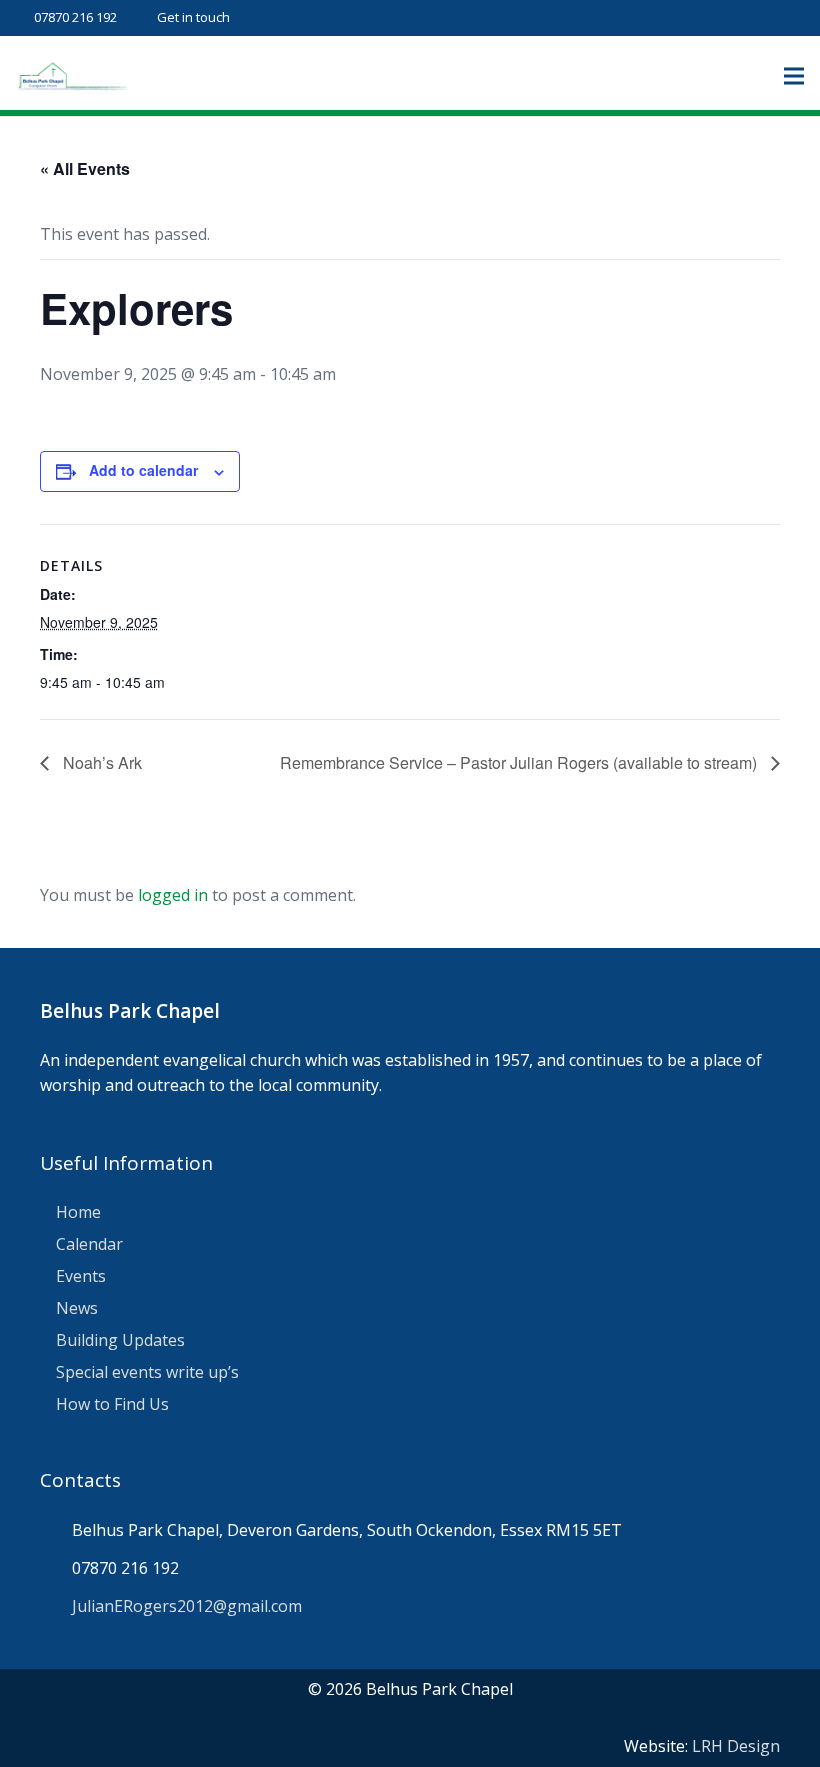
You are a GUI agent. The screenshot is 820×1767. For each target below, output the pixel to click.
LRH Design (736, 1746)
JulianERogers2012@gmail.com (187, 1606)
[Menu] (794, 76)
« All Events (85, 168)
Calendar (89, 1244)
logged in (173, 895)
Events (81, 1276)
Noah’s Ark (100, 762)
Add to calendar (143, 470)
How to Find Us (112, 1404)
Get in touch (193, 17)
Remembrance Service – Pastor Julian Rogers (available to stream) (520, 762)
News (77, 1308)
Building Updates (120, 1340)
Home (78, 1212)
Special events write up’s (147, 1372)
